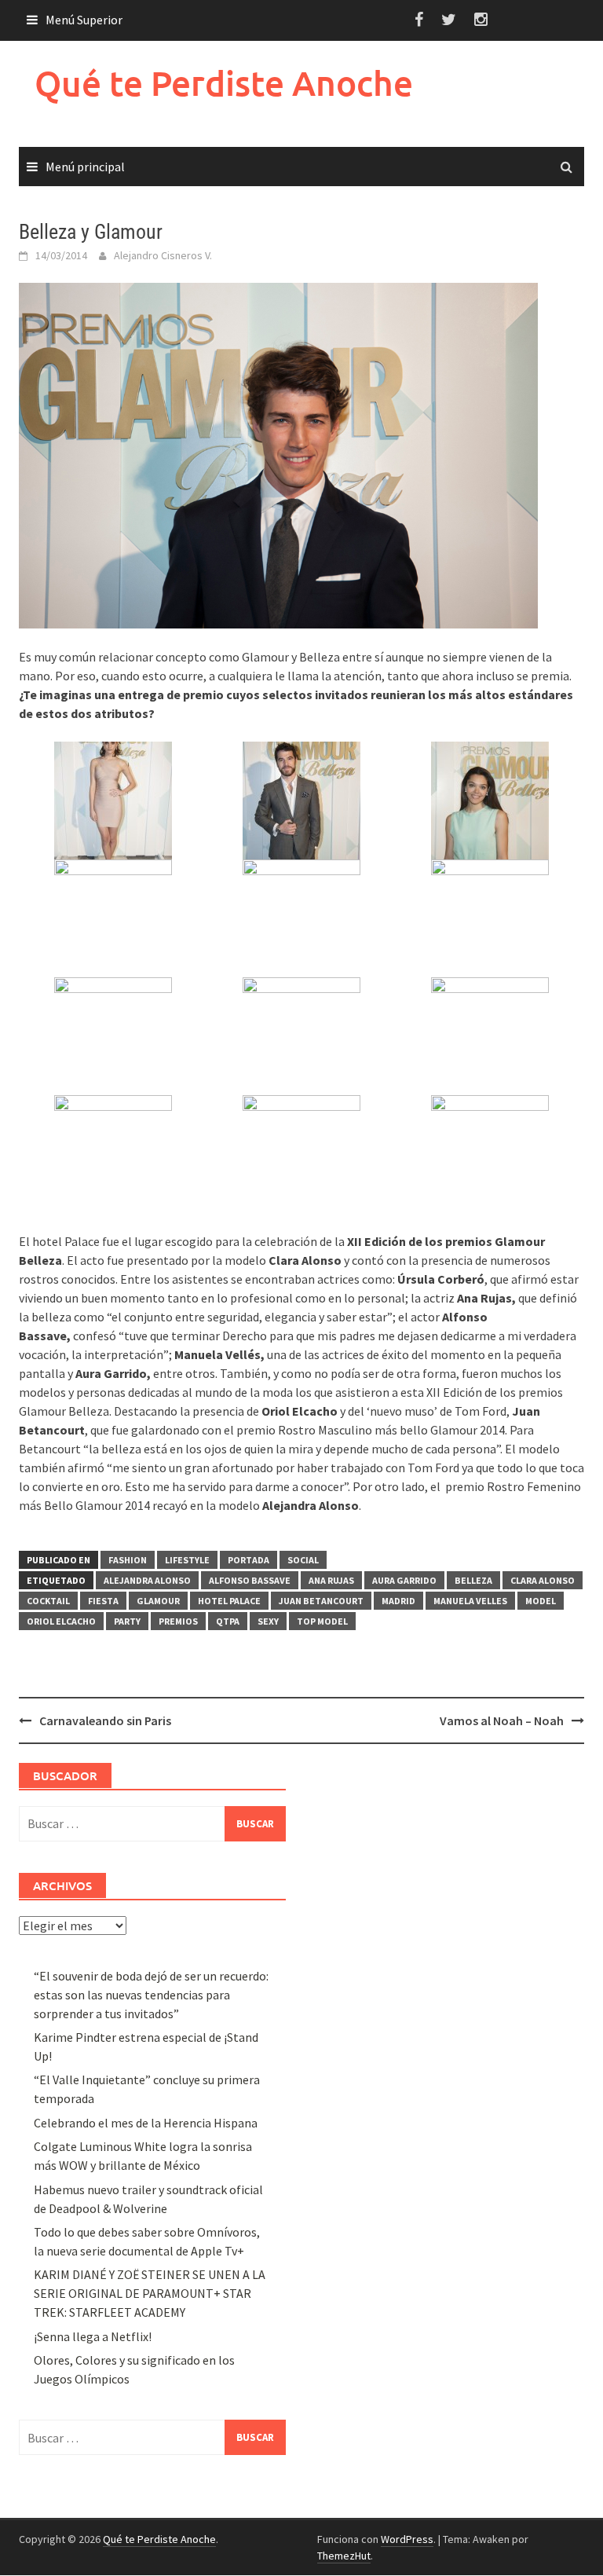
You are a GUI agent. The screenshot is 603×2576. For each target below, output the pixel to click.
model (541, 1601)
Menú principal (85, 167)
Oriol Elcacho (61, 1621)
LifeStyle (187, 1560)
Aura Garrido (404, 1580)
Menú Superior (84, 20)
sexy (268, 1621)
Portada (249, 1560)
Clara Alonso (543, 1580)
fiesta (103, 1601)
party (127, 1621)
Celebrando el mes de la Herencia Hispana (146, 2123)
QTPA (228, 1621)
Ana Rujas (331, 1580)
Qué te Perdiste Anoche (224, 83)
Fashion (128, 1560)
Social (303, 1560)
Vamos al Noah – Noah (502, 1720)
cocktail (48, 1601)
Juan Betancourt (321, 1601)
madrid (398, 1601)
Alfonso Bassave (250, 1580)
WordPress (407, 2539)
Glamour (158, 1601)
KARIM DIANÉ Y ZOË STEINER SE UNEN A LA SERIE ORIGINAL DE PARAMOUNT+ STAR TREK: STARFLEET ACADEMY (150, 2293)
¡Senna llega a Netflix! (93, 2336)
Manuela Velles (470, 1601)
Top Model (322, 1621)
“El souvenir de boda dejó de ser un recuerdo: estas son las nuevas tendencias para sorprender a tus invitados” (151, 1995)
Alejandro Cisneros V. (163, 255)
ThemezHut (344, 2556)
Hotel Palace (229, 1601)
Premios (178, 1621)
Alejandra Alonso (147, 1580)
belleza (473, 1580)
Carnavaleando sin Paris (105, 1720)
